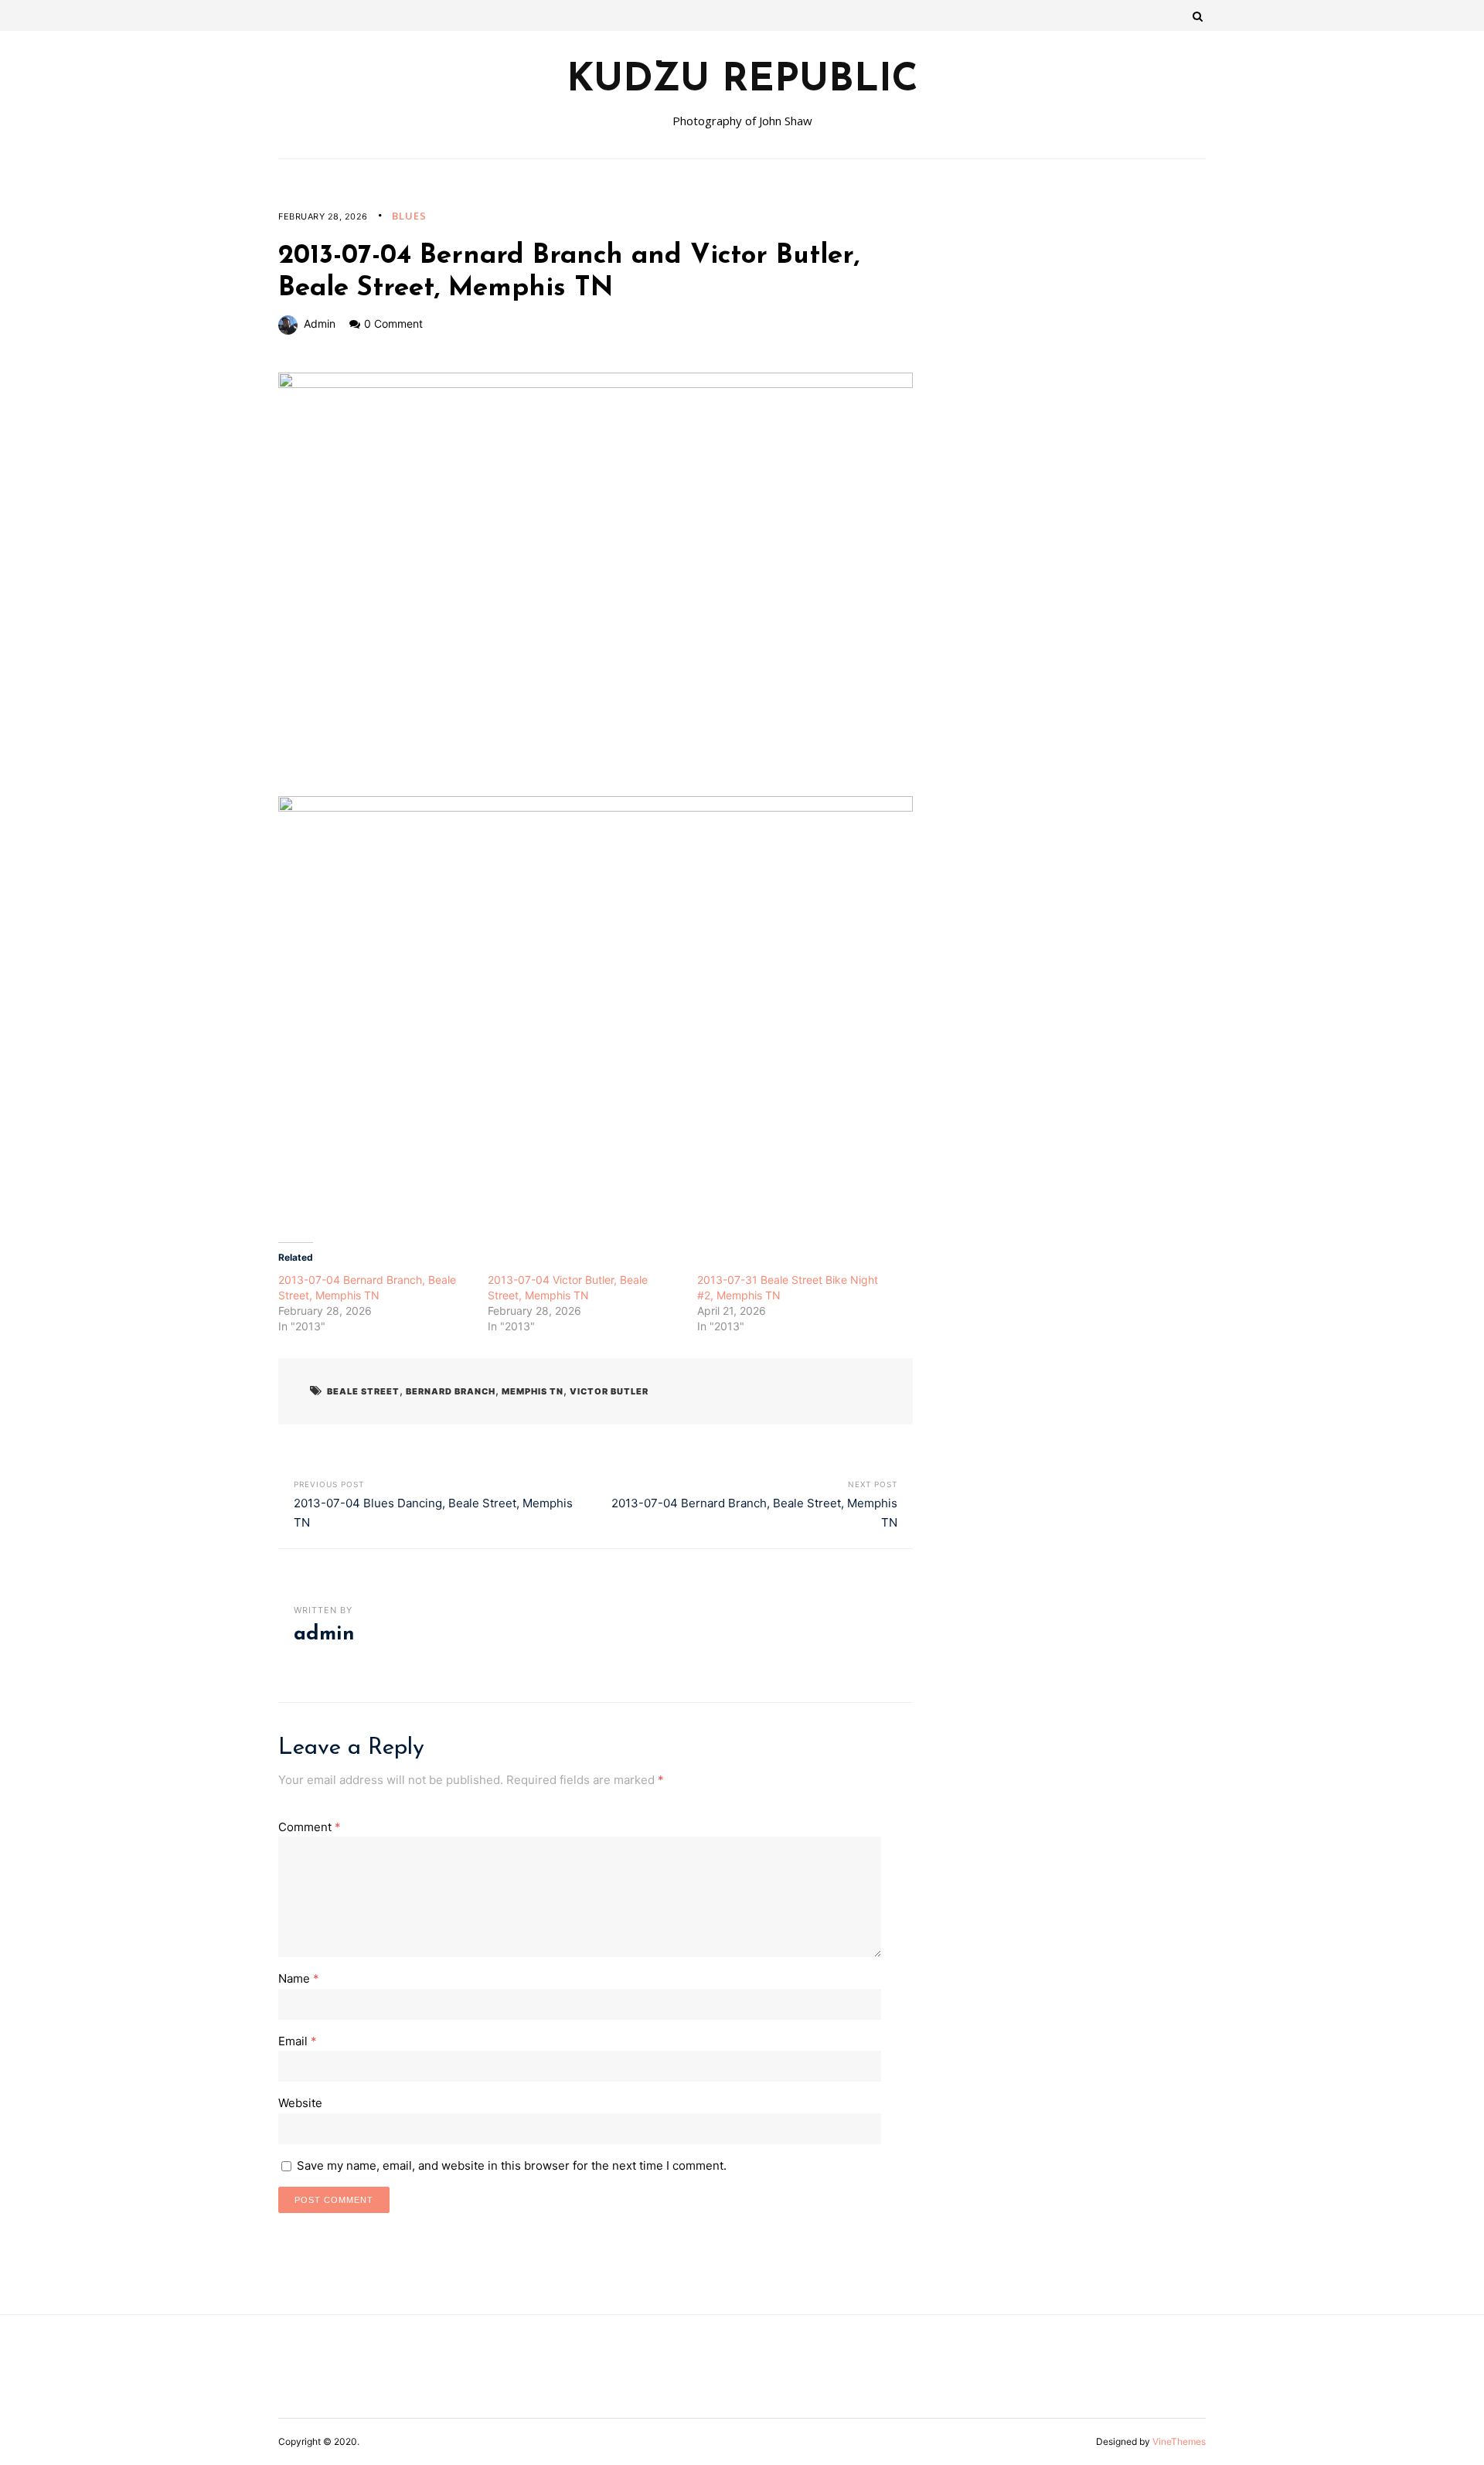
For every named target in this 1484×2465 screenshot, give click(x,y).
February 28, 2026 (323, 216)
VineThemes (1179, 2441)
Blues (409, 216)
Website (300, 2103)
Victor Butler (609, 1391)
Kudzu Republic (742, 81)
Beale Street (363, 1391)
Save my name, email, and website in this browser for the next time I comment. (512, 2165)
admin (320, 323)
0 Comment (393, 323)
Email (298, 2041)
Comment (310, 1827)
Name (299, 1978)
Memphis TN (533, 1391)
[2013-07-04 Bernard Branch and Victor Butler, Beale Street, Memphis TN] (596, 584)
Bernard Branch (451, 1391)
